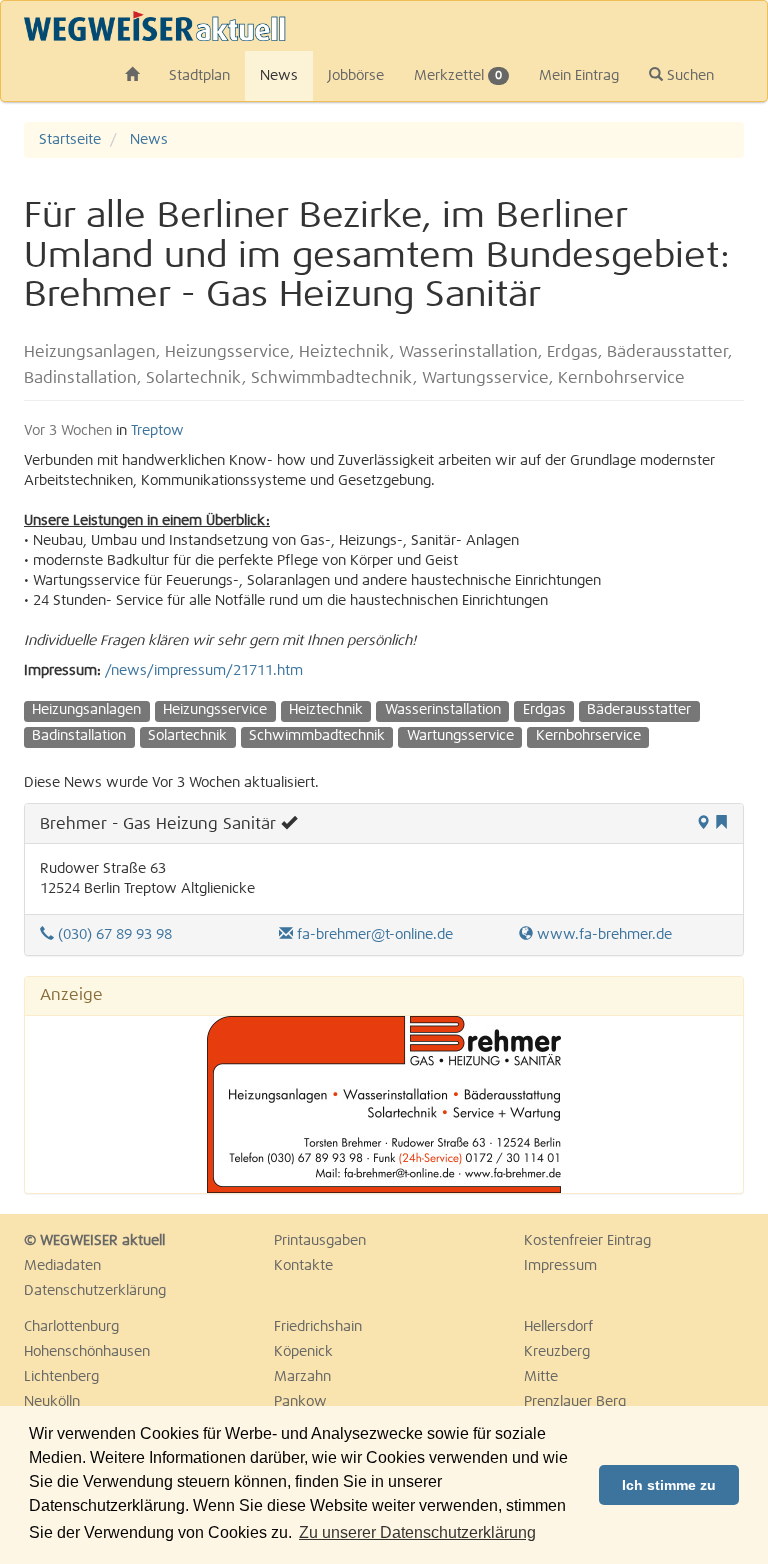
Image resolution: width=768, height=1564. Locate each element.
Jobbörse (356, 76)
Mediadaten (62, 1266)
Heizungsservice (215, 710)
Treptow (157, 431)
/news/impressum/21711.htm (204, 671)
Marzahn (302, 1377)
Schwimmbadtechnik (317, 736)
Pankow (300, 1402)
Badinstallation (79, 736)
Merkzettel (458, 76)
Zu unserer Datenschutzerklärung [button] (417, 1532)
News (279, 76)
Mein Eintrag (579, 76)
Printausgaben (320, 1241)
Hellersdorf (558, 1327)
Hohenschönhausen (87, 1352)
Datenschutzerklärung (95, 1291)
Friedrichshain (318, 1327)
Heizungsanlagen (86, 710)
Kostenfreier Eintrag (587, 1241)
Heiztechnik (326, 710)
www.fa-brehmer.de (602, 935)
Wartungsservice (460, 736)
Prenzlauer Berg (575, 1402)
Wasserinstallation (443, 710)
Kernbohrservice (588, 736)
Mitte (541, 1377)
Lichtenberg (61, 1377)
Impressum (560, 1266)
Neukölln (52, 1402)
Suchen (688, 76)
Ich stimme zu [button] (669, 1485)
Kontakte (303, 1266)
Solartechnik (187, 736)
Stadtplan (199, 76)
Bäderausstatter (639, 710)
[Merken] (721, 824)
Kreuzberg (557, 1352)
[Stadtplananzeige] (703, 824)
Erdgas (544, 710)
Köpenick (303, 1352)
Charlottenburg (71, 1327)
